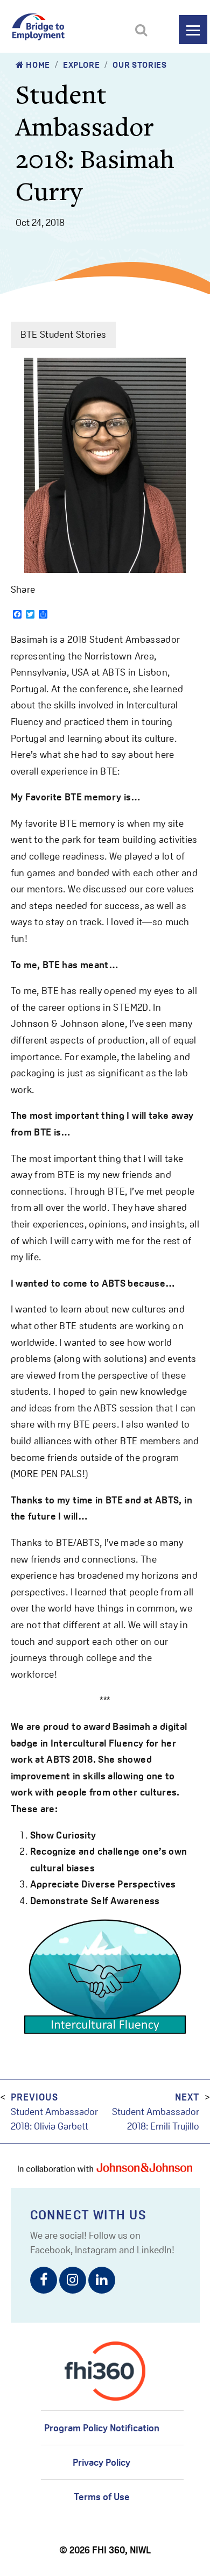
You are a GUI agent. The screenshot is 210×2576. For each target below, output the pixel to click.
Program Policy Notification (102, 2428)
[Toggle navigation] (193, 30)
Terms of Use (102, 2497)
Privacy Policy (101, 2462)
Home (37, 65)
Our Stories (139, 65)
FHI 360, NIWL (121, 2550)
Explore (81, 65)
